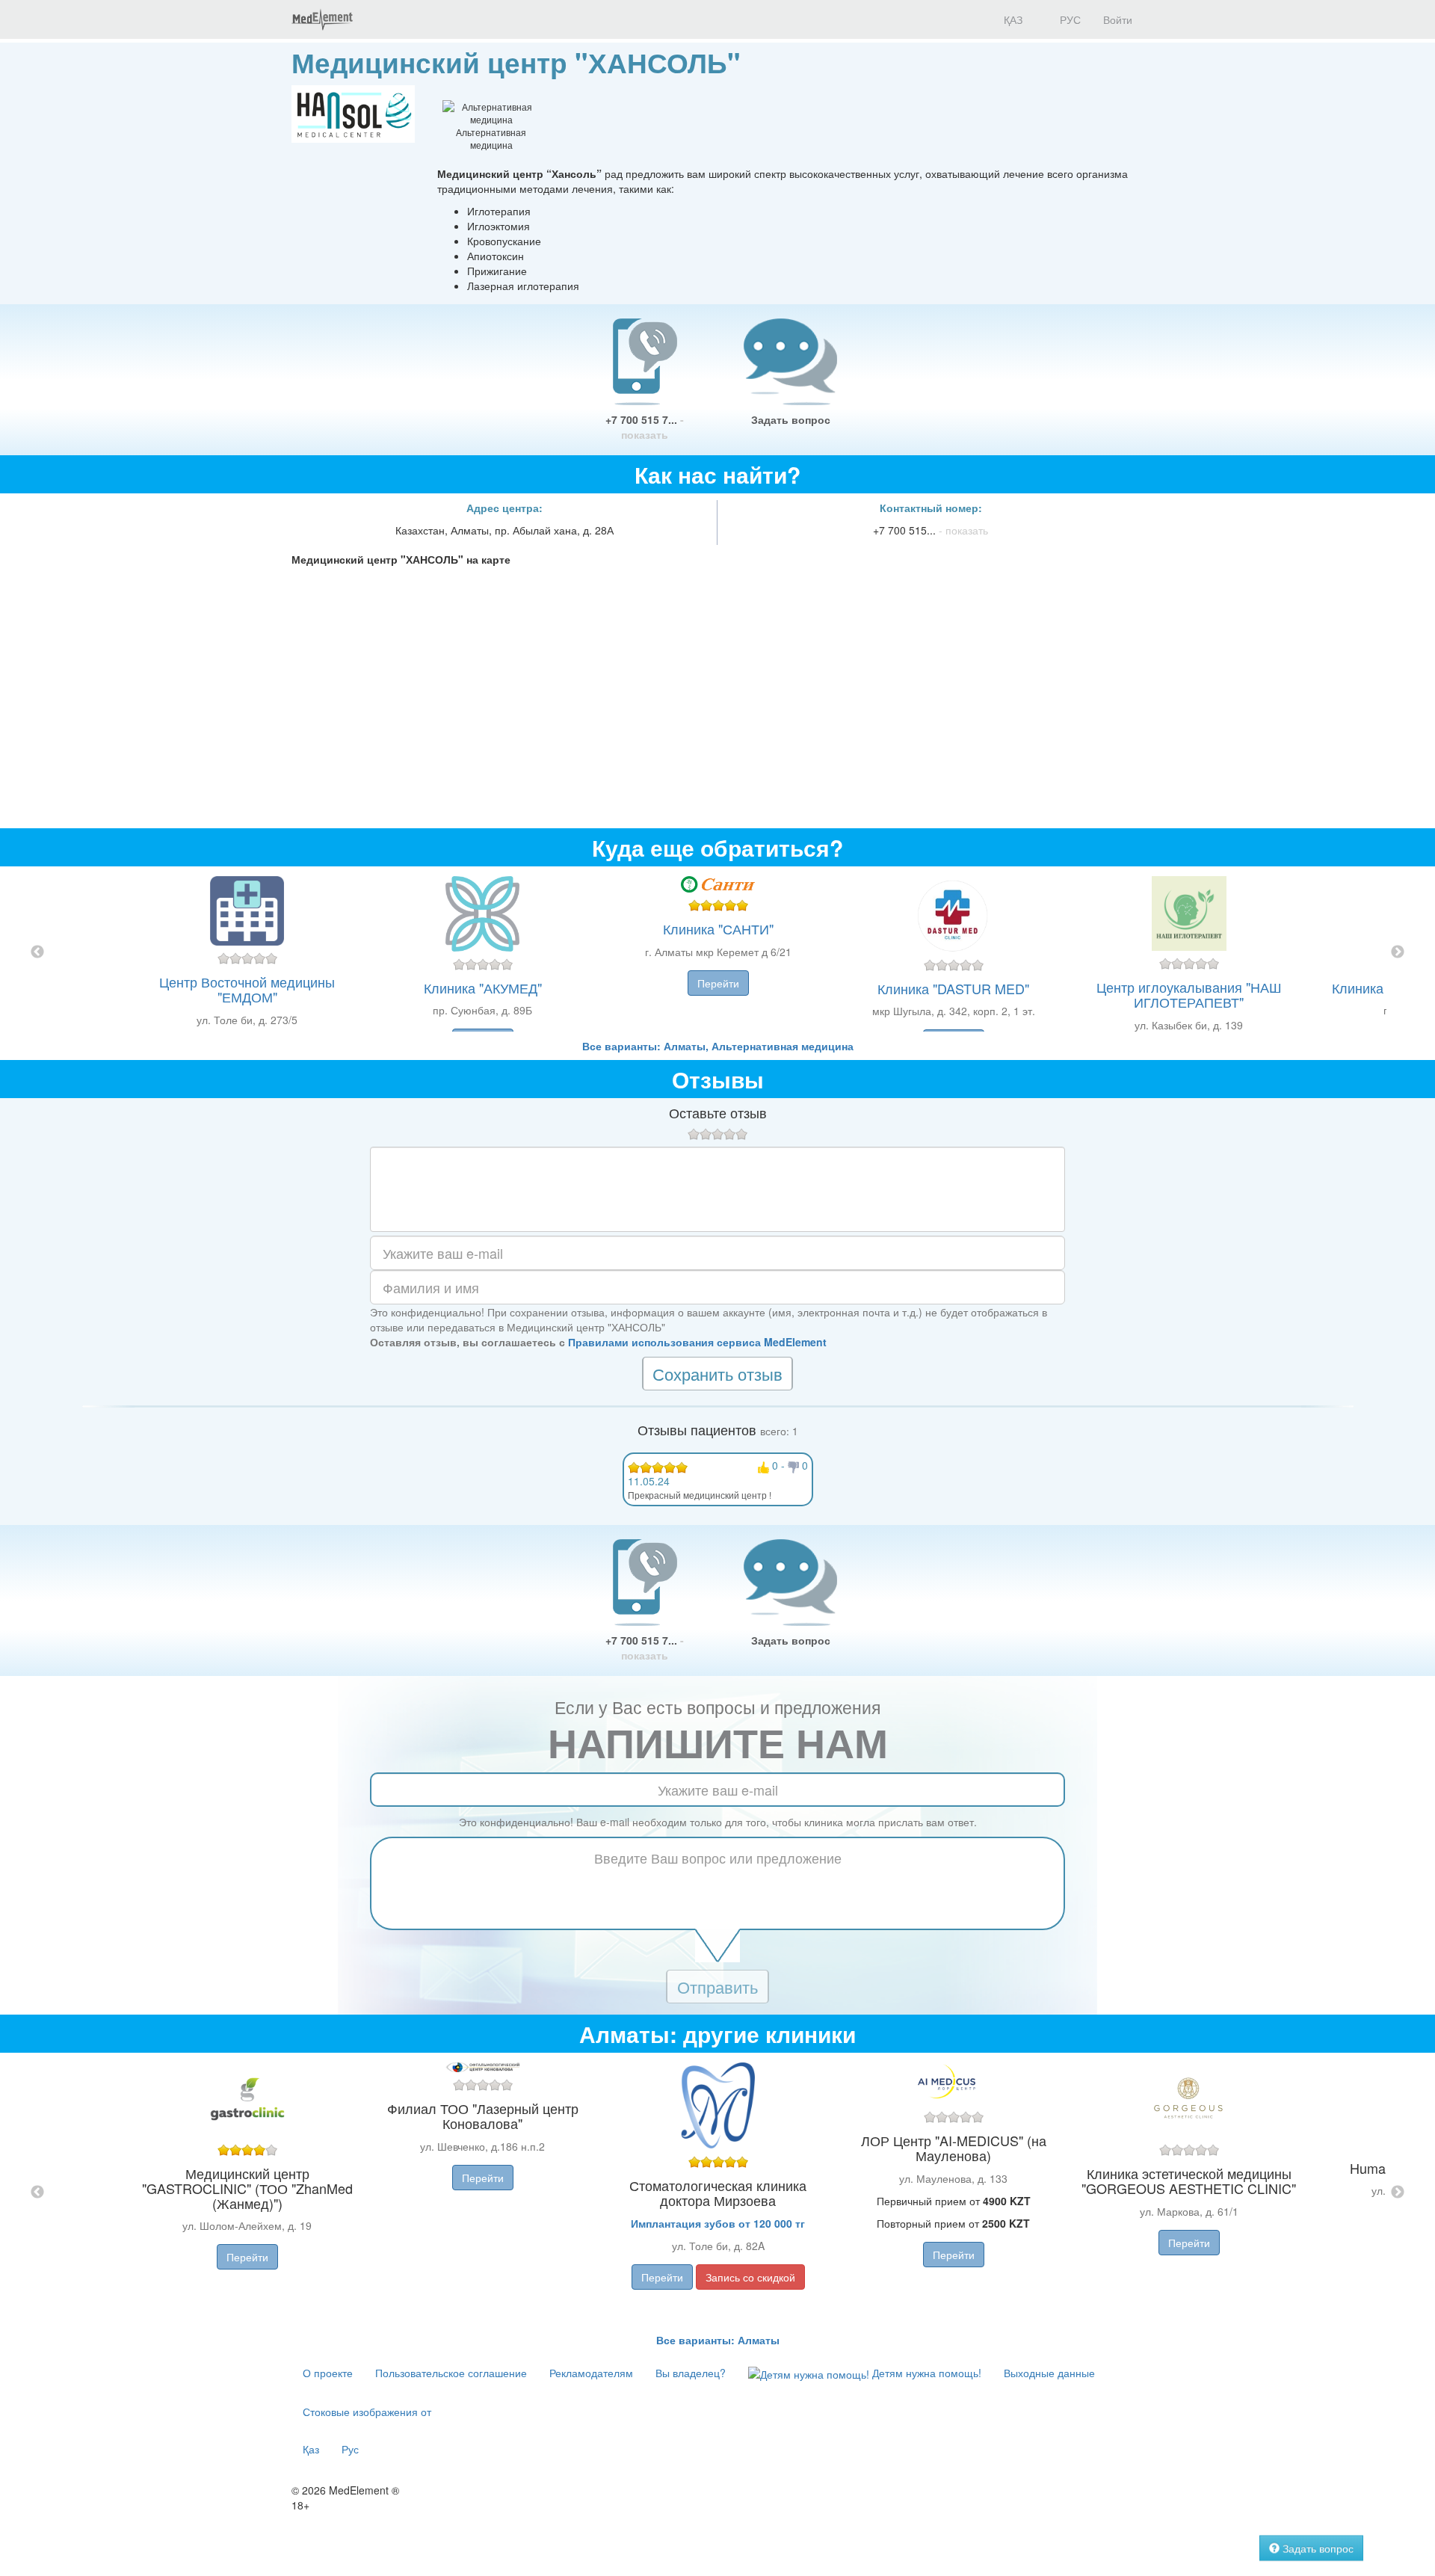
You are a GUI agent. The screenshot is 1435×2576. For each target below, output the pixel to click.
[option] (718, 952)
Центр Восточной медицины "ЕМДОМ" (247, 989)
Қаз (311, 2449)
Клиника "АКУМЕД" (483, 987)
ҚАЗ (1012, 19)
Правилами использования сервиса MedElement (697, 1342)
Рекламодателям (591, 2373)
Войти (1118, 19)
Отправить (717, 1987)
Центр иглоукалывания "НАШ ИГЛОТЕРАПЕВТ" (1189, 994)
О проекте (328, 2373)
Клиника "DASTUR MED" (953, 988)
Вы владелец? (691, 2373)
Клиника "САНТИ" (718, 928)
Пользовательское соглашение (451, 2373)
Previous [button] (37, 952)
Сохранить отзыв (717, 1374)
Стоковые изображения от (367, 2412)
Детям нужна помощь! (925, 2373)
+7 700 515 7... (645, 427)
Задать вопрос (791, 419)
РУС (1069, 19)
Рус (350, 2449)
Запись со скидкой (750, 2277)
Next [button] (1398, 952)
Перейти (718, 983)
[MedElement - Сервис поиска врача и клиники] (322, 19)
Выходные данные (1049, 2373)
